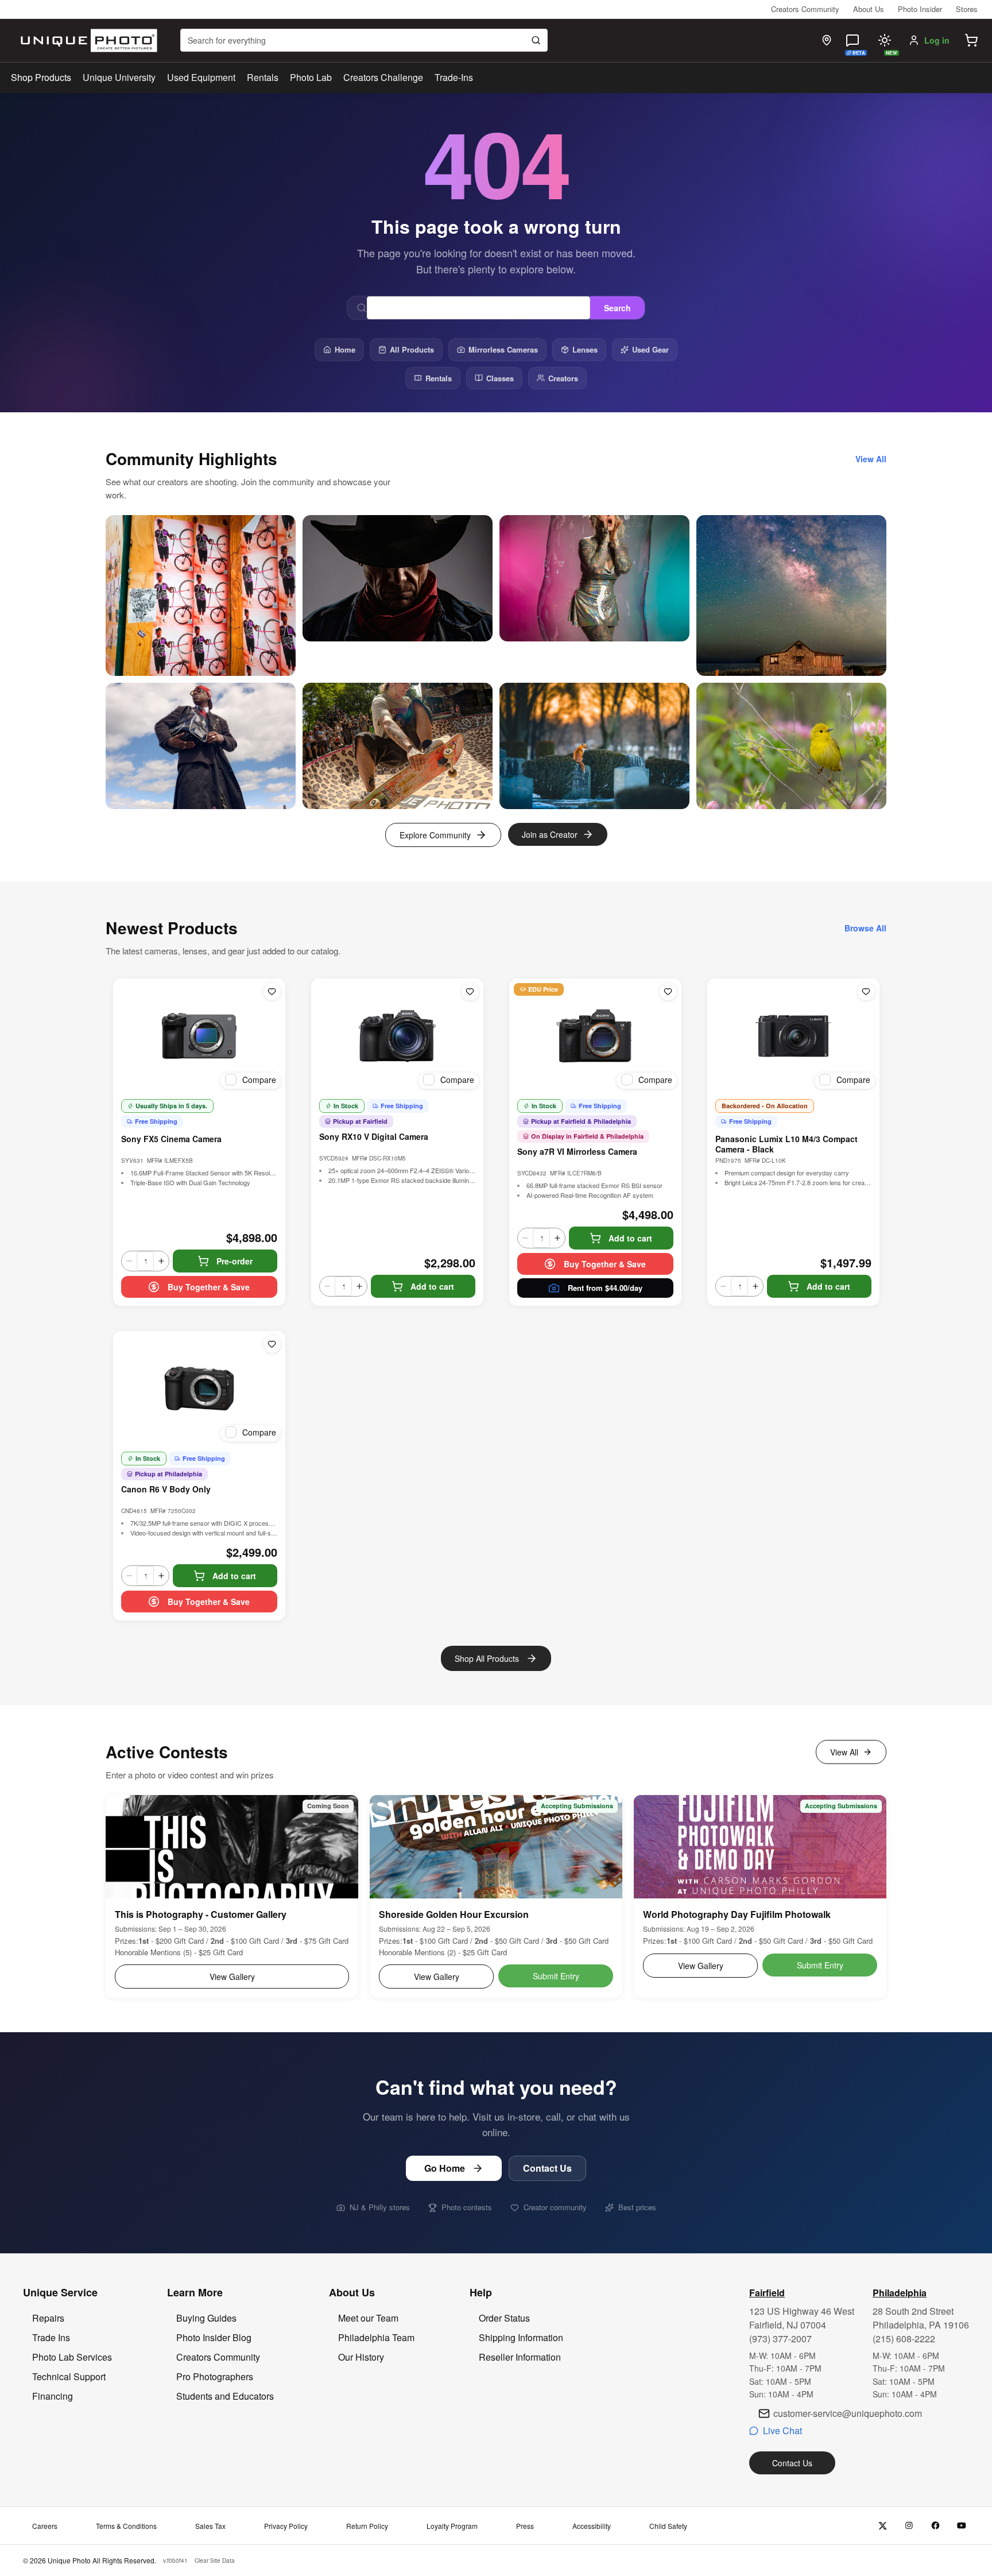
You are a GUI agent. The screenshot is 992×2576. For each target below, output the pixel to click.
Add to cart (432, 1286)
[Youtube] (962, 2526)
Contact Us (547, 2168)
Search (617, 308)
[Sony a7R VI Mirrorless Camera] (595, 1036)
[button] (971, 40)
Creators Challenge (383, 77)
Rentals (263, 77)
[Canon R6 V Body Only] (199, 1388)
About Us (869, 9)
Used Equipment (201, 77)
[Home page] (86, 40)
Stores (967, 9)
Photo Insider (920, 9)
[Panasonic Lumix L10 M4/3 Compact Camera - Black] (793, 1036)
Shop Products (41, 78)
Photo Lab (311, 77)
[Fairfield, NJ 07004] (827, 40)
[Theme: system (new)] (885, 40)
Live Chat (782, 2430)
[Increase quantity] (161, 1261)
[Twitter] (883, 2526)
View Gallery (232, 1977)
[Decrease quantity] (129, 1261)
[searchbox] (364, 40)
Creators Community (805, 9)
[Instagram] (909, 2526)
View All (844, 1752)
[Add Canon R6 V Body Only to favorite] (272, 1344)
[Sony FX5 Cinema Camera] (199, 1036)
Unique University (119, 77)
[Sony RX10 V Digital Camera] (397, 1036)
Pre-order (235, 1261)
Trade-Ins (454, 77)
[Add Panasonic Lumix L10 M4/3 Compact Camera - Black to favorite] (866, 992)
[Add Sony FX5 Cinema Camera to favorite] (272, 992)
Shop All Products (487, 1658)
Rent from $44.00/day (605, 1288)
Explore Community (435, 835)
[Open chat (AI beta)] (852, 40)
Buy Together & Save (209, 1287)
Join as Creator (550, 834)
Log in (937, 40)
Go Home (445, 2168)
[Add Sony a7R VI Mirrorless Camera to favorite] (668, 992)
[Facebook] (935, 2526)
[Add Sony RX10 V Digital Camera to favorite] (470, 992)
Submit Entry (556, 1976)
